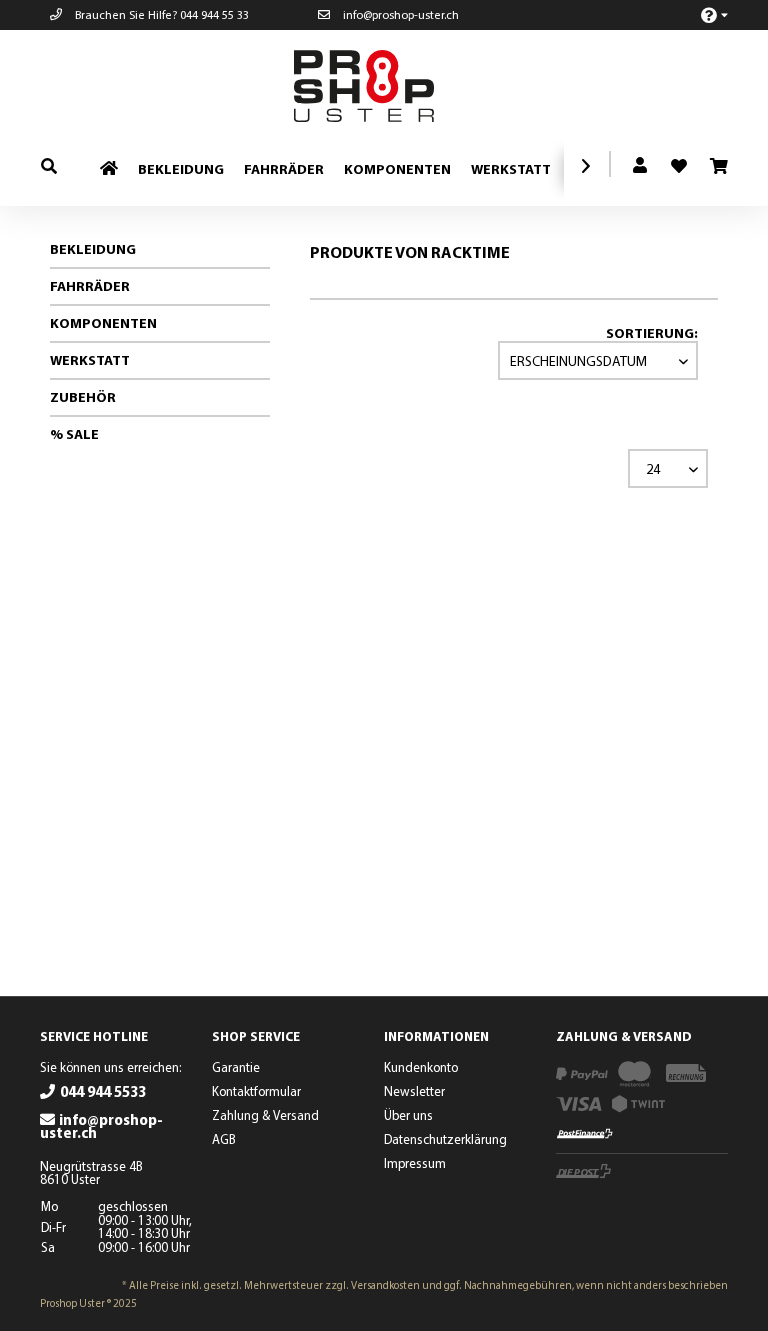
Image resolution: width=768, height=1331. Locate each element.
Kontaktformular (256, 1091)
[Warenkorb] (718, 167)
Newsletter (414, 1091)
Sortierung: (652, 333)
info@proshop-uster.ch (399, 14)
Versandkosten (385, 1285)
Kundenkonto (421, 1067)
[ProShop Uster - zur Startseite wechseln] (389, 86)
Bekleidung (93, 249)
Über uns (408, 1115)
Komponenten (103, 323)
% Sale (74, 434)
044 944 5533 (103, 1091)
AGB (224, 1139)
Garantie (236, 1067)
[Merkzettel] (671, 160)
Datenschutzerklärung (445, 1139)
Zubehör (83, 397)
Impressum (415, 1163)
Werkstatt (90, 360)
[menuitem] (703, 14)
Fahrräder (90, 286)
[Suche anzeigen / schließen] (49, 165)
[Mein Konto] (641, 166)
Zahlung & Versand (265, 1115)
